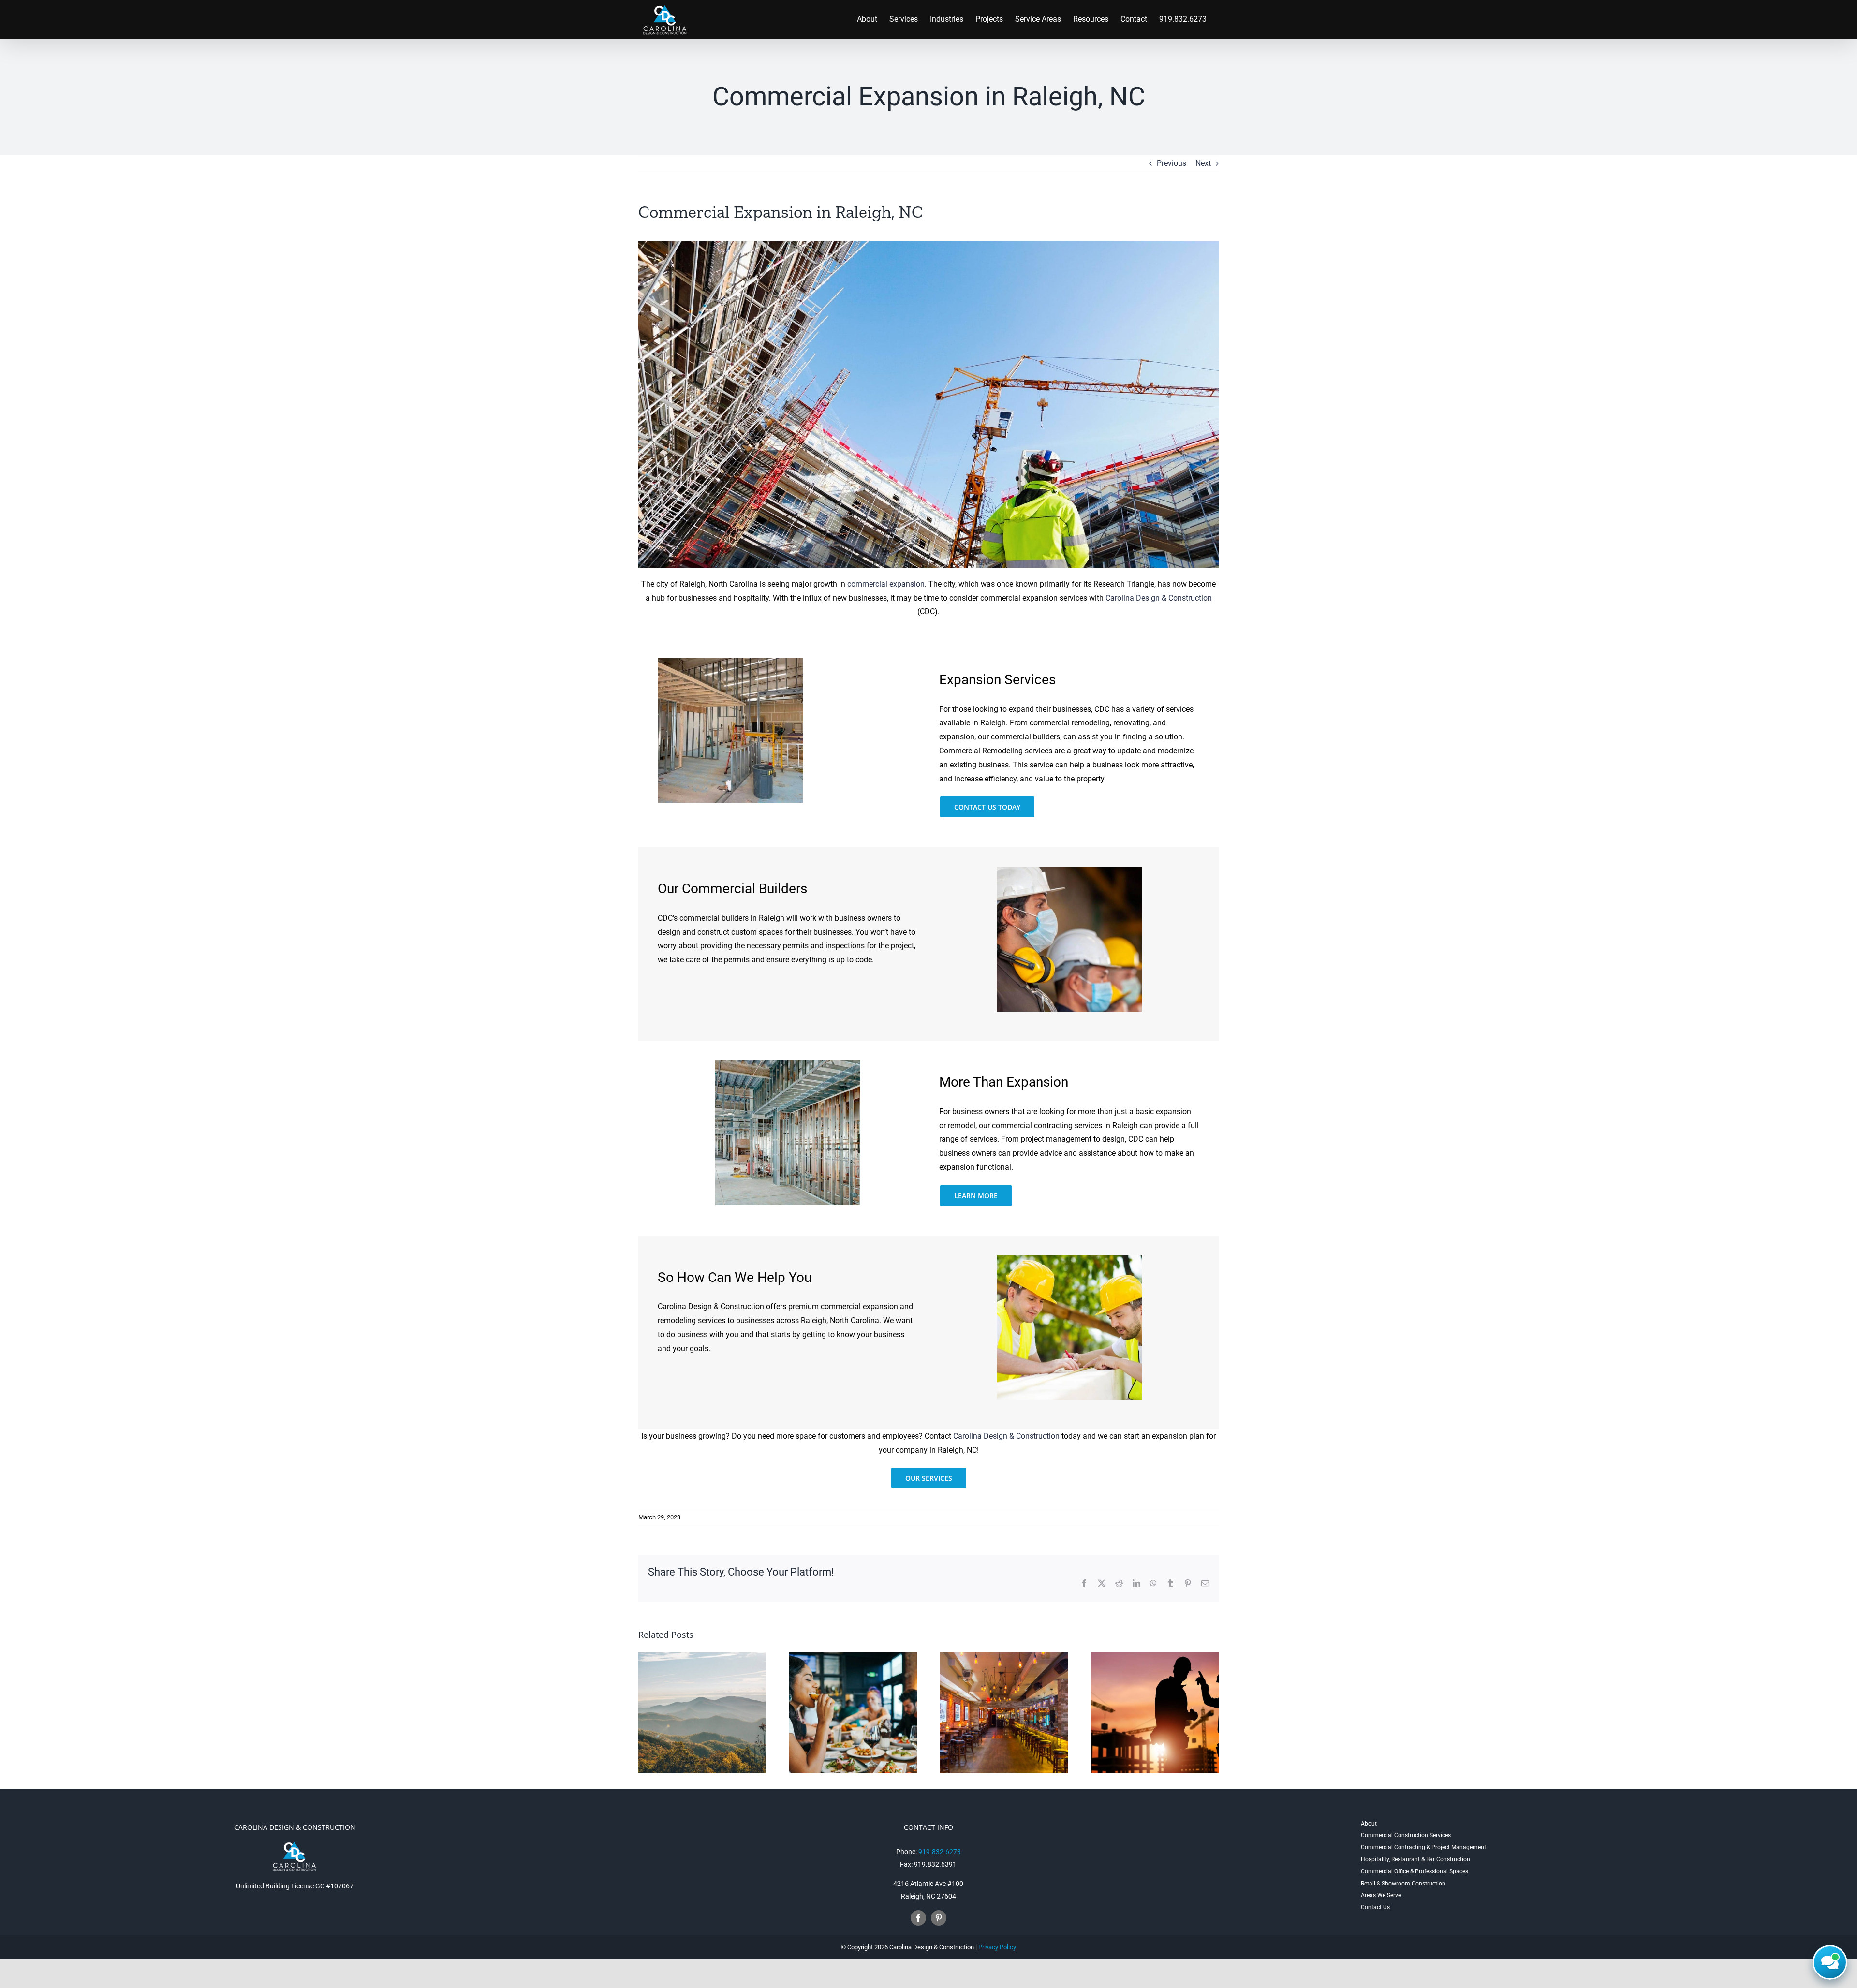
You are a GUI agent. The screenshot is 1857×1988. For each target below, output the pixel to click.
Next (1203, 163)
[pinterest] (939, 1918)
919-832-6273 (940, 1852)
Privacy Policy (997, 1947)
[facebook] (918, 1918)
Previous (1172, 163)
